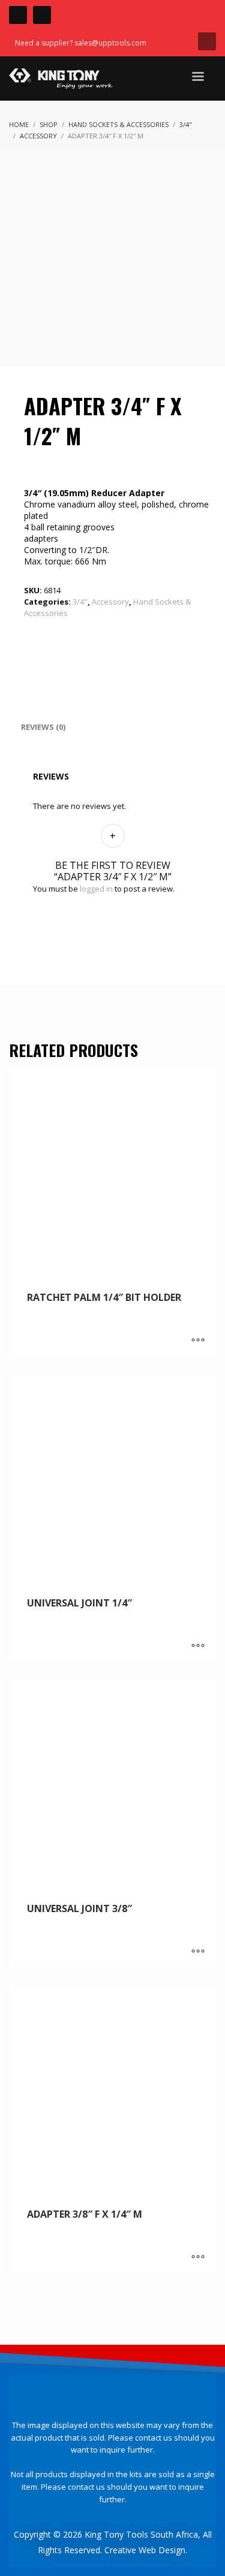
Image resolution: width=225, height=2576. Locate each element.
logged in (96, 889)
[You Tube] (42, 15)
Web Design (162, 2550)
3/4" (80, 602)
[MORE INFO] (198, 1341)
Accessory (110, 602)
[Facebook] (18, 15)
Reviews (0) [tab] (43, 727)
